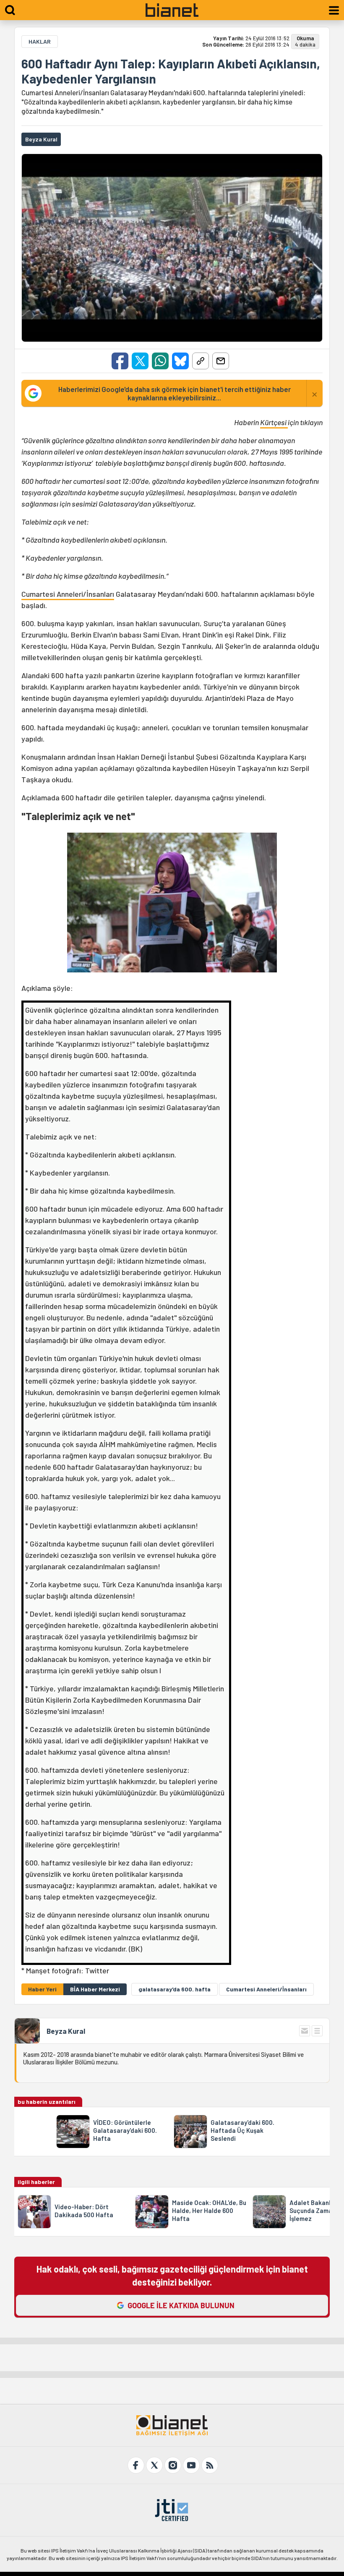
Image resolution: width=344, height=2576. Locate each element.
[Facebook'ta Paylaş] (120, 361)
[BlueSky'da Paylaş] (180, 361)
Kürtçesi (274, 422)
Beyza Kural (66, 2031)
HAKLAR (40, 41)
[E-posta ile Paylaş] (221, 361)
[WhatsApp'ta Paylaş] (160, 361)
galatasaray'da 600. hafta (175, 1989)
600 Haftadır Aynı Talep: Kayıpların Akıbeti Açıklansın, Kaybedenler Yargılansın (171, 71)
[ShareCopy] (201, 361)
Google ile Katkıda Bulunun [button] (181, 2305)
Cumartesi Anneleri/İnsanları (68, 594)
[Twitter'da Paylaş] (140, 361)
